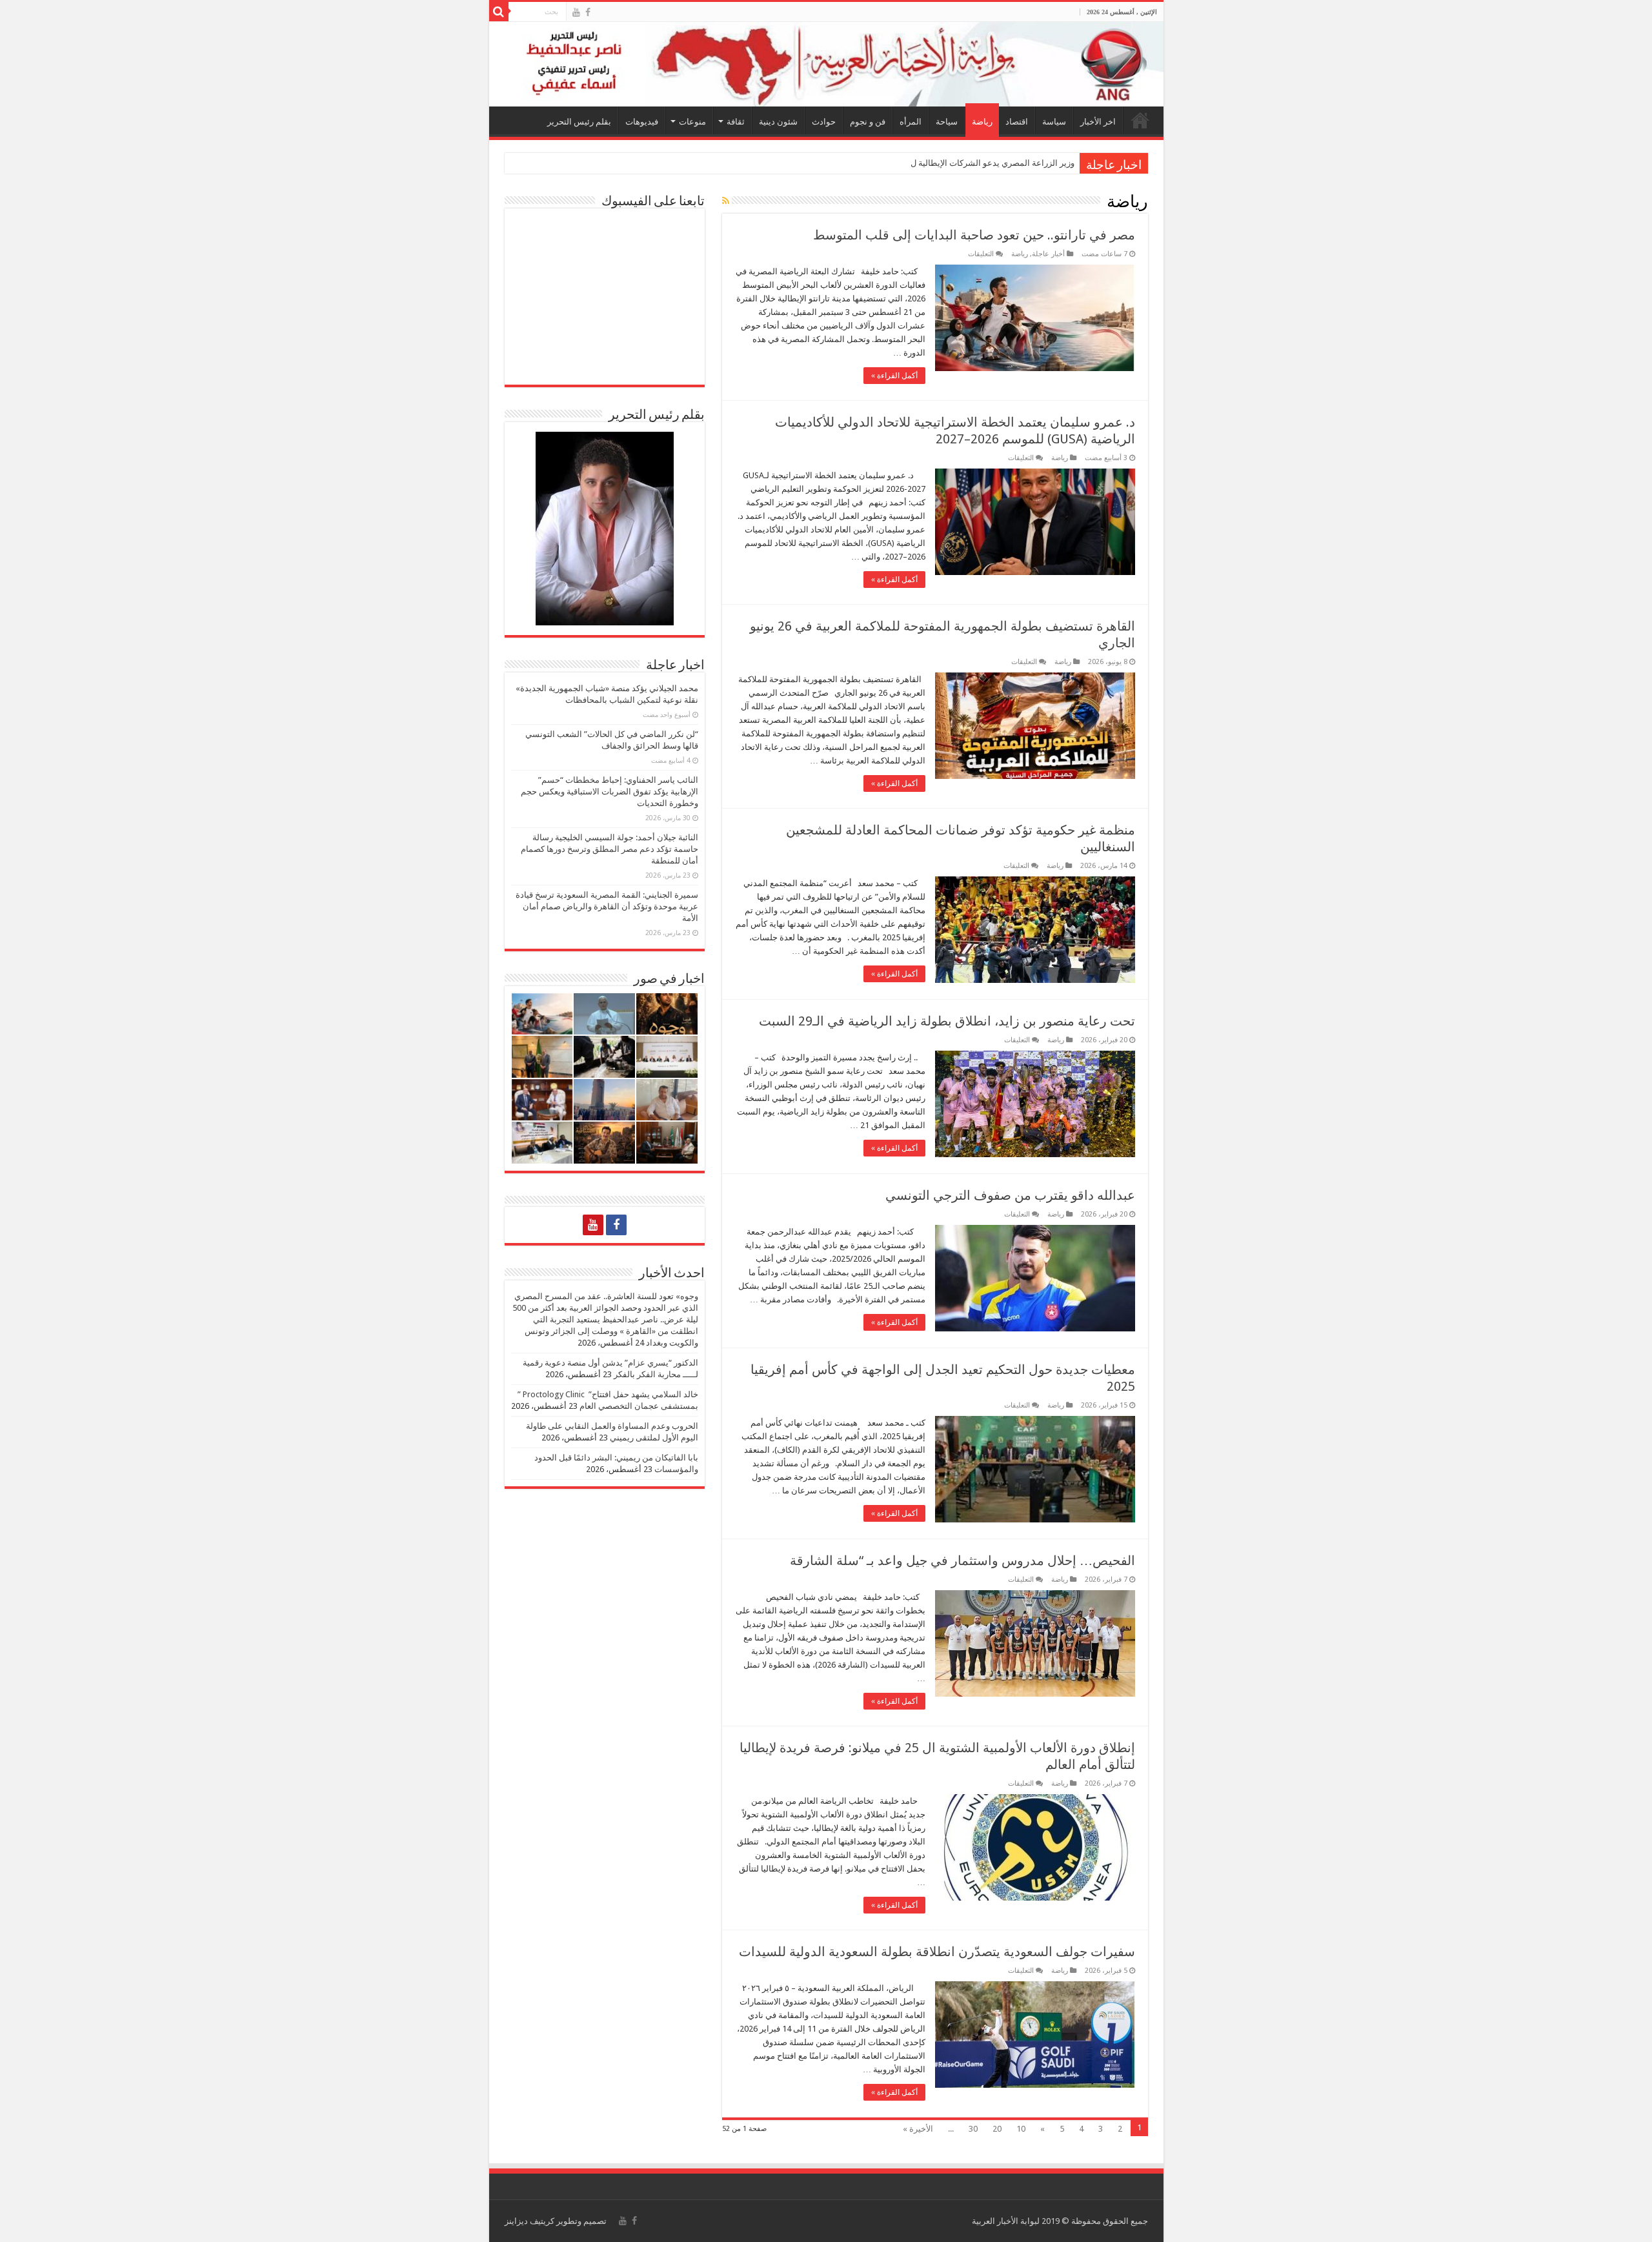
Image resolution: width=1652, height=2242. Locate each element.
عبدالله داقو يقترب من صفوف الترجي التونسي (1010, 1195)
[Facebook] (588, 12)
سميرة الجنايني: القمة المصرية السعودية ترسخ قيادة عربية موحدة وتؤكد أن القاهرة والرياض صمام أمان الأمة (607, 906)
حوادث (824, 122)
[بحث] (499, 12)
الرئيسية (1140, 120)
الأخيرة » (918, 2129)
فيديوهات (642, 122)
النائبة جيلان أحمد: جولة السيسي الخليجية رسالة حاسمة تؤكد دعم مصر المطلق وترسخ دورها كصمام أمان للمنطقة (609, 849)
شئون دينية (778, 122)
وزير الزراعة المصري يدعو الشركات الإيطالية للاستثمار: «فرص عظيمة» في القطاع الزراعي (915, 163)
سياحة (947, 122)
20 (997, 2129)
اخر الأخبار (1098, 122)
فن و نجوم (868, 122)
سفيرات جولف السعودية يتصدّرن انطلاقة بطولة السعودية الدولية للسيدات (937, 1952)
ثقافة (736, 122)
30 (973, 2129)
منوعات (692, 122)
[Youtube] (576, 12)
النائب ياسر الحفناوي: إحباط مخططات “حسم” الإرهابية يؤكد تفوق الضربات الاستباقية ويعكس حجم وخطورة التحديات (609, 792)
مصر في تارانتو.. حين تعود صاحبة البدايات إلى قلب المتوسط (974, 235)
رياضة (982, 122)
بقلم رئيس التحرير (579, 122)
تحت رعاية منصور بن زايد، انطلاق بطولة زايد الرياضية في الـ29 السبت (947, 1021)
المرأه (911, 122)
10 (1021, 2129)
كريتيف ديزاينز (529, 2221)
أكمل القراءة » (894, 376)
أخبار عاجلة (1048, 254)
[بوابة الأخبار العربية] (826, 64)
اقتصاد (1017, 122)
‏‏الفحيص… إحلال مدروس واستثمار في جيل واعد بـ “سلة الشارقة (962, 1560)
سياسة (1054, 122)
